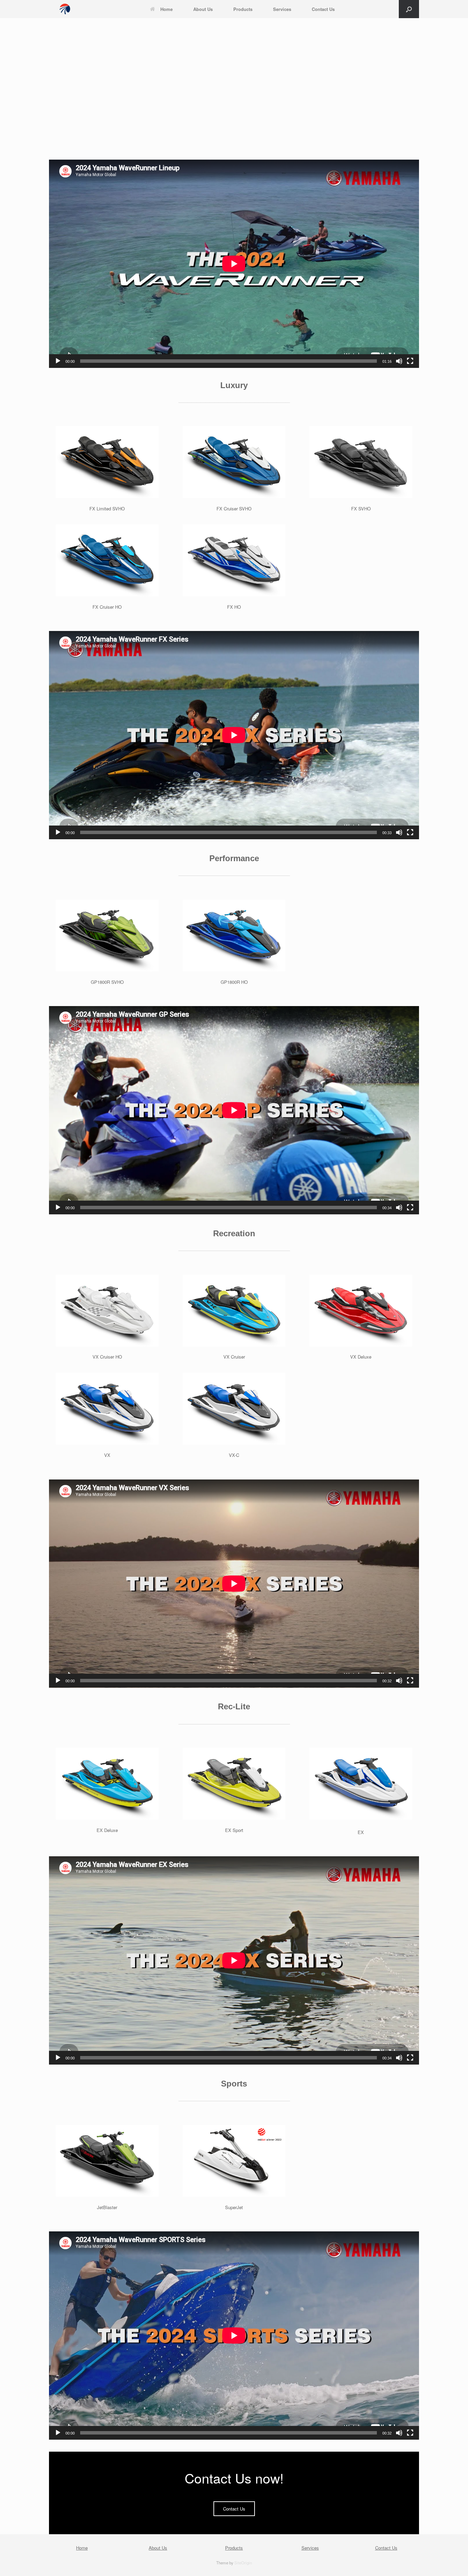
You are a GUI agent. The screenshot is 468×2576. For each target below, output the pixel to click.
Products (243, 9)
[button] (409, 9)
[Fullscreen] (410, 361)
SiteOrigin (243, 2563)
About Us (203, 9)
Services (282, 9)
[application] (234, 264)
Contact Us (323, 9)
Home (167, 9)
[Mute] (399, 361)
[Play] (58, 361)
